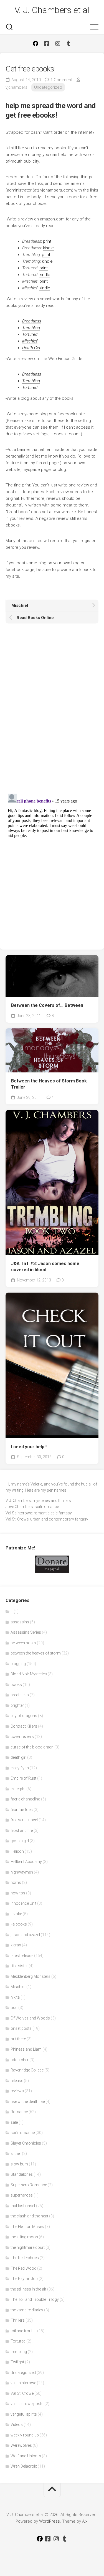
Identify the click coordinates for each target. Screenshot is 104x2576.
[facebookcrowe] (35, 44)
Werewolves (21, 2445)
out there (18, 2039)
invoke (16, 1914)
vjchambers (17, 87)
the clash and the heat (29, 2216)
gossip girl (20, 1841)
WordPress (50, 2521)
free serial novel (24, 1820)
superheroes (22, 2195)
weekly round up (25, 2435)
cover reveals (22, 1737)
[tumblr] (69, 44)
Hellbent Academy (26, 1862)
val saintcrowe (23, 2383)
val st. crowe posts (27, 2404)
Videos (17, 2425)
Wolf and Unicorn (26, 2456)
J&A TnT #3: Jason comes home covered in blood (45, 1267)
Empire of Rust (23, 1778)
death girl (18, 1757)
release (17, 2081)
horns (16, 1882)
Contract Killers (24, 1726)
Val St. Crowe (22, 2393)
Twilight (17, 2362)
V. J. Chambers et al (52, 10)
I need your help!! (29, 1447)
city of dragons (24, 1716)
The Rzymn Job (24, 2279)
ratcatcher (20, 2060)
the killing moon (24, 2237)
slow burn (19, 2164)
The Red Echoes (25, 2258)
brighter (17, 1705)
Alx (85, 2521)
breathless (20, 1695)
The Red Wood (23, 2268)
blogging (18, 1664)
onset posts (21, 2028)
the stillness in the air (28, 2289)
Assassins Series (26, 1632)
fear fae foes (22, 1810)
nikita (15, 1997)
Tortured (18, 2341)
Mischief (18, 1987)
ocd (14, 2008)
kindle (48, 248)
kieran (16, 1945)
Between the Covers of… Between (47, 1005)
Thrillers (18, 2320)
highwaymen (22, 1872)
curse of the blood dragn (32, 1747)
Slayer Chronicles (26, 2143)
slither (16, 2153)
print (47, 241)
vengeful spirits (24, 2414)
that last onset (23, 2206)
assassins (20, 1622)
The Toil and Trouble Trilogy (35, 2299)
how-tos (18, 1893)
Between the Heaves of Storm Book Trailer (49, 1084)
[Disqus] (52, 711)
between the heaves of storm (36, 1653)
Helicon (17, 1851)
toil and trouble (23, 2331)
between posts (23, 1643)
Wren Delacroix (24, 2466)
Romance (19, 2112)
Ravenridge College (27, 2070)
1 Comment (61, 80)
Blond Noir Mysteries (29, 1674)
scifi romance (23, 2133)
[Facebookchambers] (47, 44)
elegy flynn (20, 1768)
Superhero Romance (29, 2185)
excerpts (18, 1789)
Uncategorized (48, 87)
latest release (22, 1956)
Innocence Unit (23, 1903)
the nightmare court (28, 2247)
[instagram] (58, 44)
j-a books (19, 1924)
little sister (19, 1966)
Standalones (22, 2174)
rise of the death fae (28, 2101)
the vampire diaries (27, 2310)
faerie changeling (25, 1799)
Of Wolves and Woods (30, 2018)
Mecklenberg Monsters (31, 1976)
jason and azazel (25, 1935)
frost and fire (22, 1830)
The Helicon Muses (27, 2227)
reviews (17, 2091)
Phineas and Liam (26, 2049)
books (16, 1685)
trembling (19, 2352)
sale (14, 2122)
